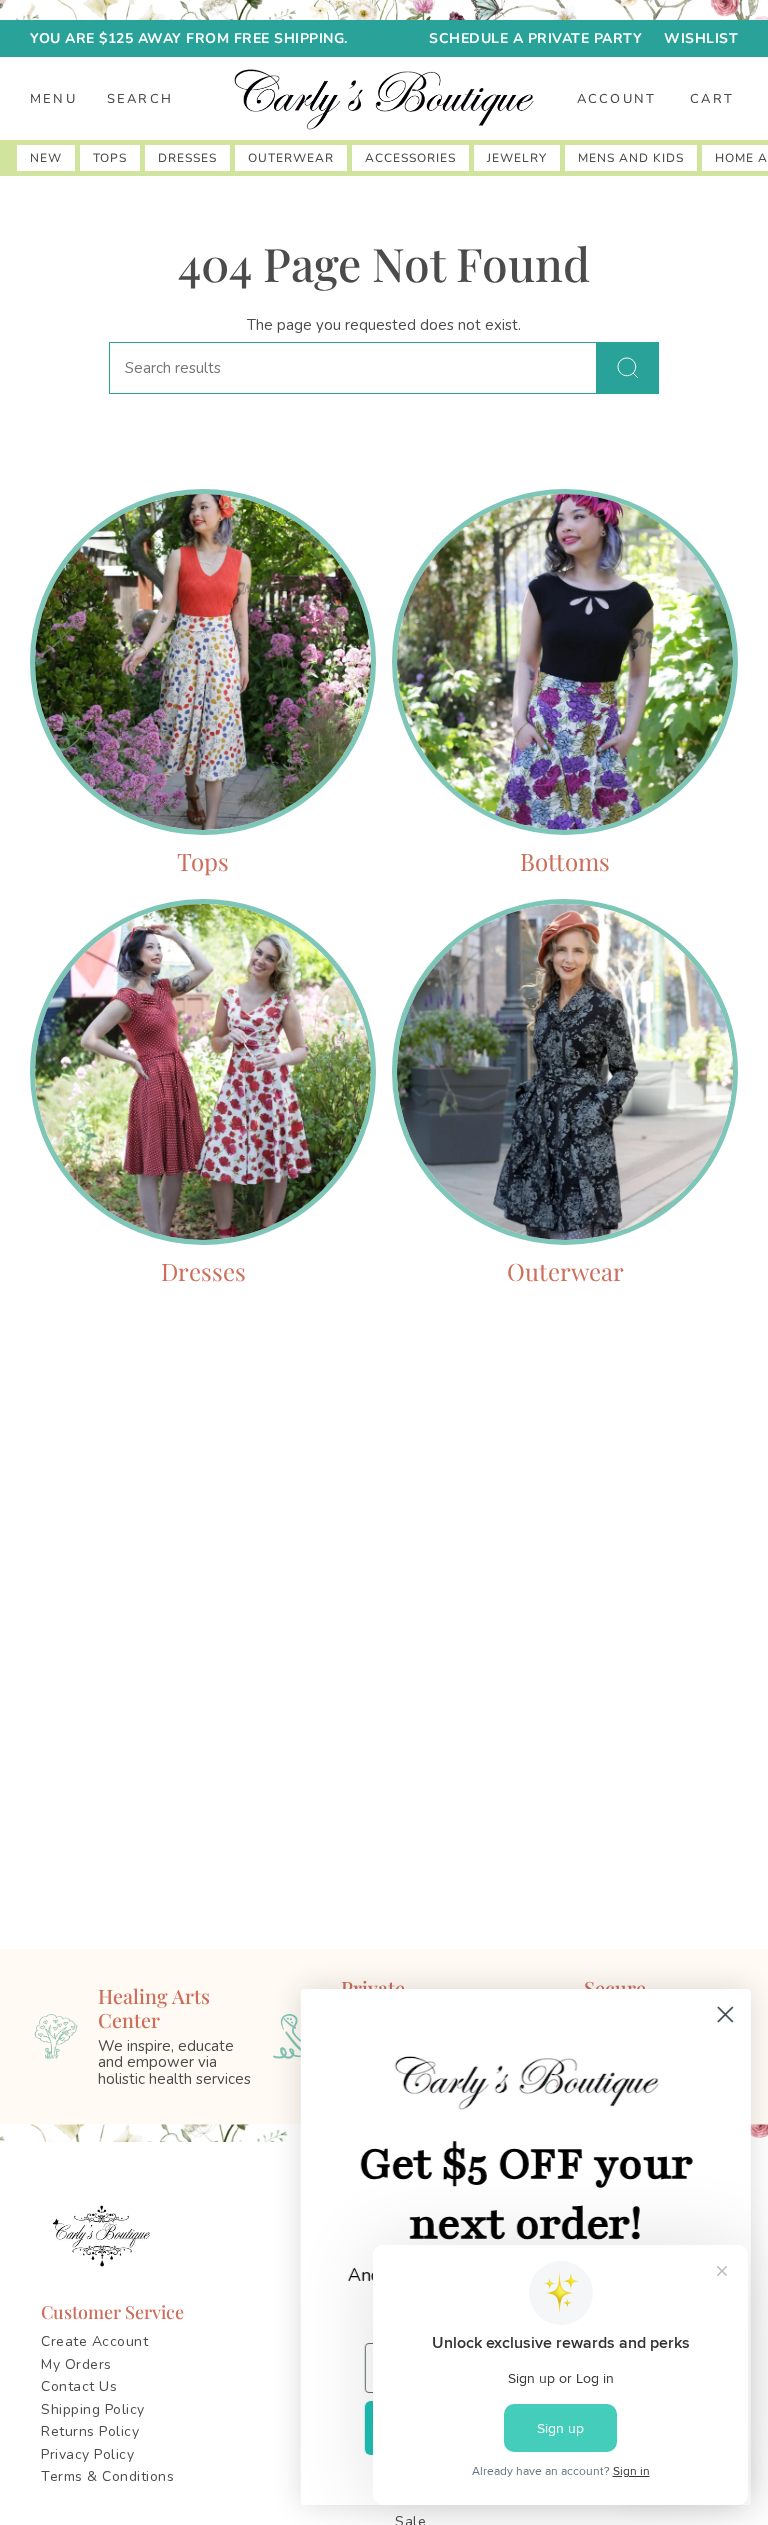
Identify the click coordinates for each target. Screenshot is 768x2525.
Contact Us (79, 2386)
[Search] (628, 368)
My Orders (76, 2364)
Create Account (94, 2341)
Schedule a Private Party (535, 38)
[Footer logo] (105, 2236)
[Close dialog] (722, 2014)
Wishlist (701, 38)
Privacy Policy (87, 2454)
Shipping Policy (93, 2409)
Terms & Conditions (107, 2476)
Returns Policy (90, 2431)
